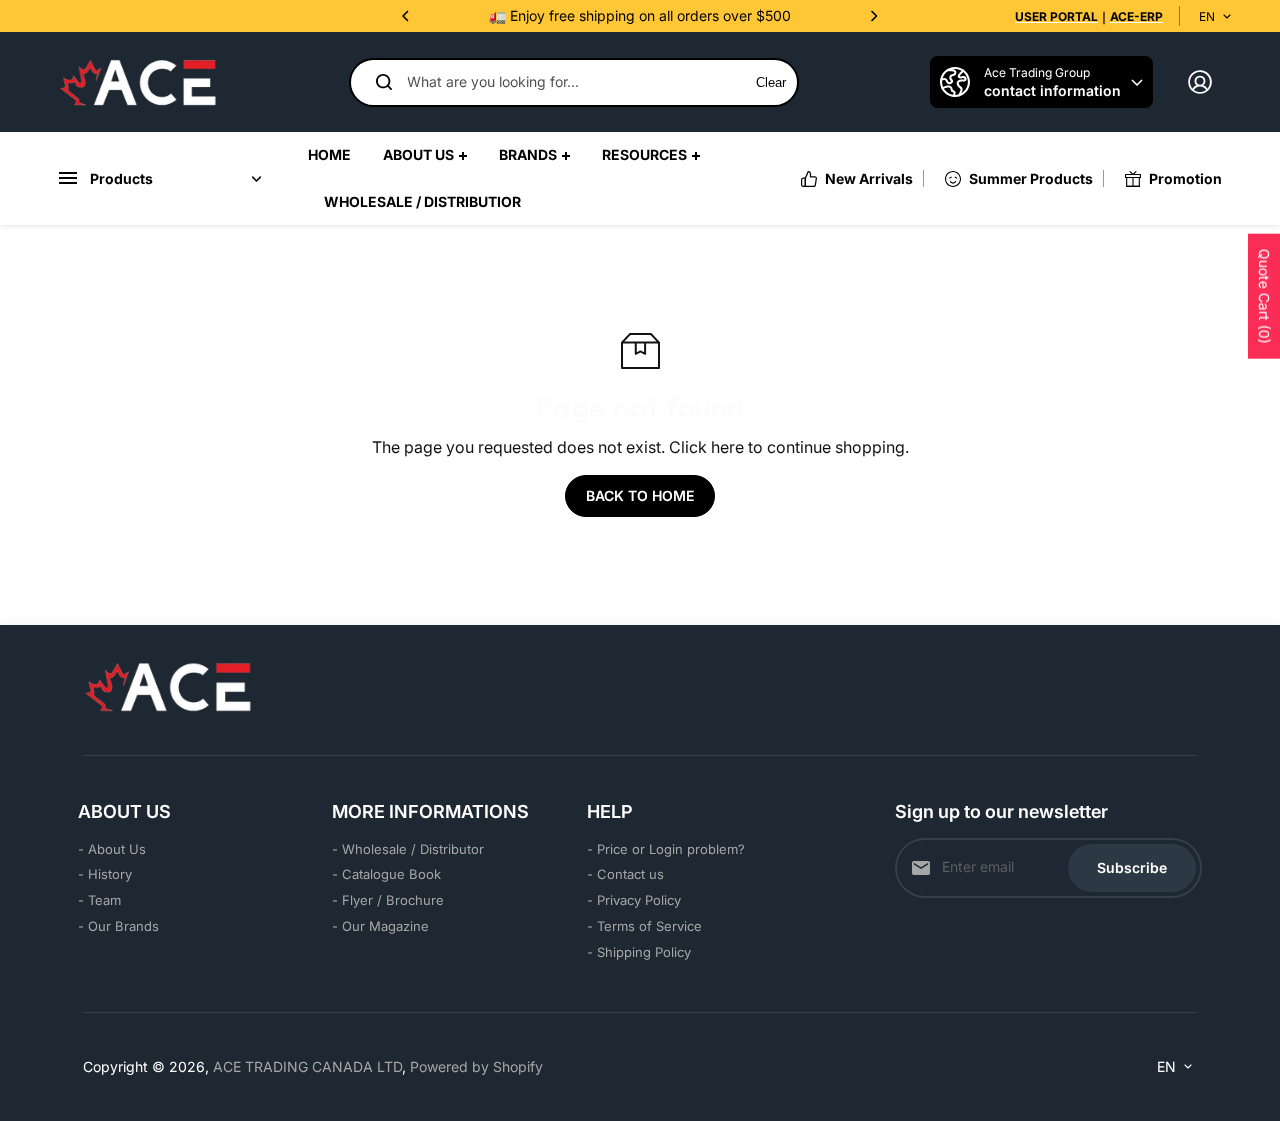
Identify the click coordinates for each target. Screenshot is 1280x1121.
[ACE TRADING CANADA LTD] (138, 82)
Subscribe (1132, 867)
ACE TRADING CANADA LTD (307, 1066)
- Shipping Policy (639, 952)
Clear (771, 82)
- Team (99, 900)
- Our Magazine (380, 926)
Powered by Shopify (476, 1066)
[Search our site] (384, 82)
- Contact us (625, 874)
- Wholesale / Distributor (408, 849)
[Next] (873, 16)
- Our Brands (118, 926)
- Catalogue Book (386, 874)
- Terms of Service (644, 926)
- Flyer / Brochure (388, 900)
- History (105, 874)
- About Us (112, 849)
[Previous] (407, 16)
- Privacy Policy (634, 900)
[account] (1200, 82)
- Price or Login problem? (666, 849)
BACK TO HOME (640, 495)
